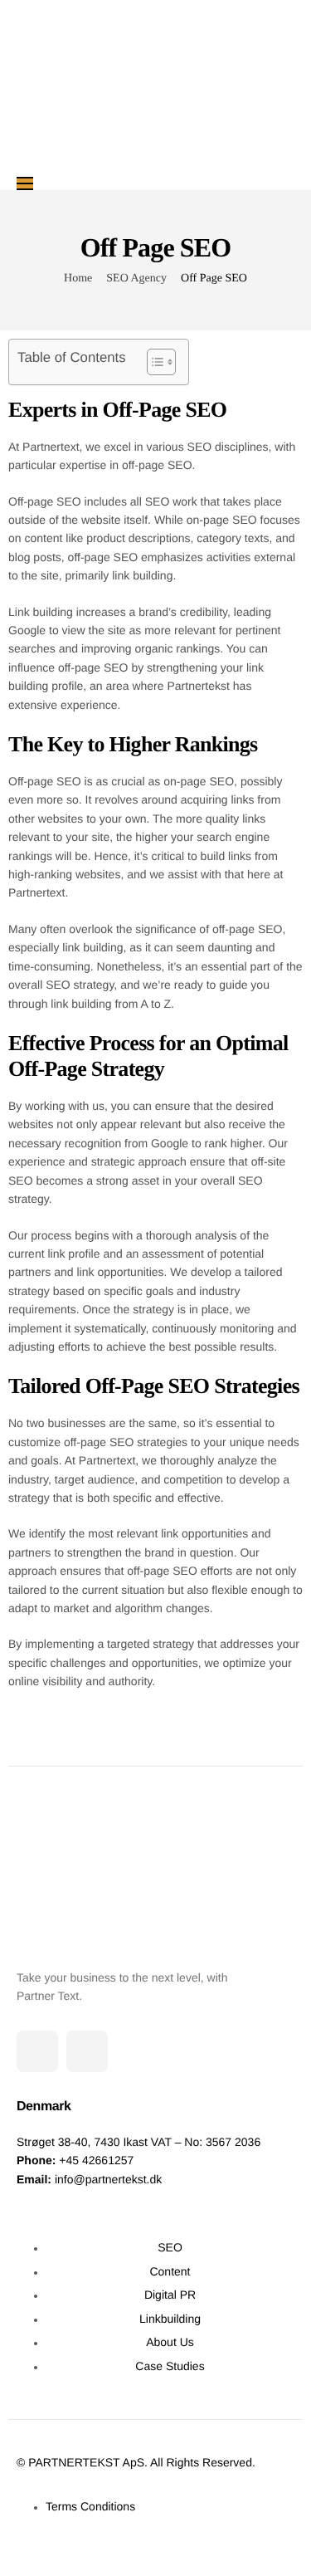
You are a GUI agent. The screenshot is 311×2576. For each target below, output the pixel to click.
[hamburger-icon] (25, 183)
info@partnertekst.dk (108, 2179)
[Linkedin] (37, 2051)
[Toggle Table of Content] (153, 362)
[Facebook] (87, 2051)
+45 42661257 (96, 2160)
